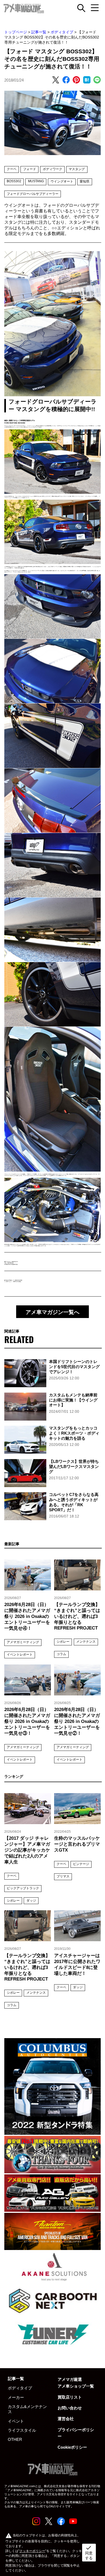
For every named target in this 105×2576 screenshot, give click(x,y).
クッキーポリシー (32, 2551)
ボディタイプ (62, 32)
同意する (89, 2552)
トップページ (16, 32)
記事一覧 (39, 32)
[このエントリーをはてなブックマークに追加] (87, 80)
